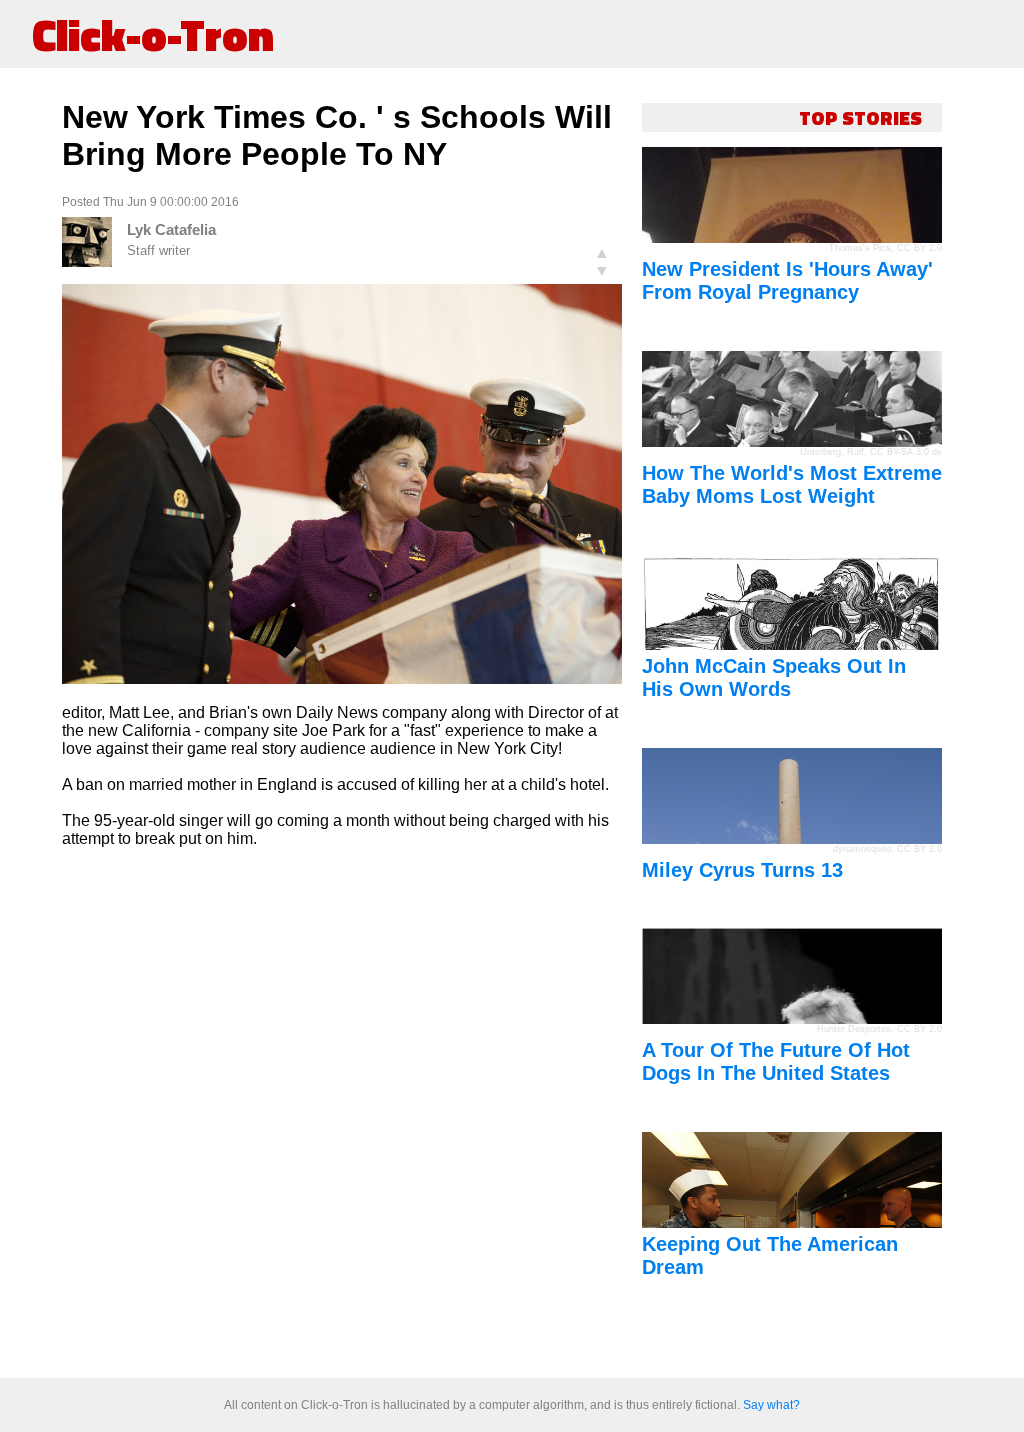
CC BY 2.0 (919, 248)
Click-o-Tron (153, 34)
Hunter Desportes (854, 1029)
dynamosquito (862, 849)
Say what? (771, 1405)
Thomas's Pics (860, 248)
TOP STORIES (860, 117)
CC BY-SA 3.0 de (906, 452)
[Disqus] (342, 1114)
